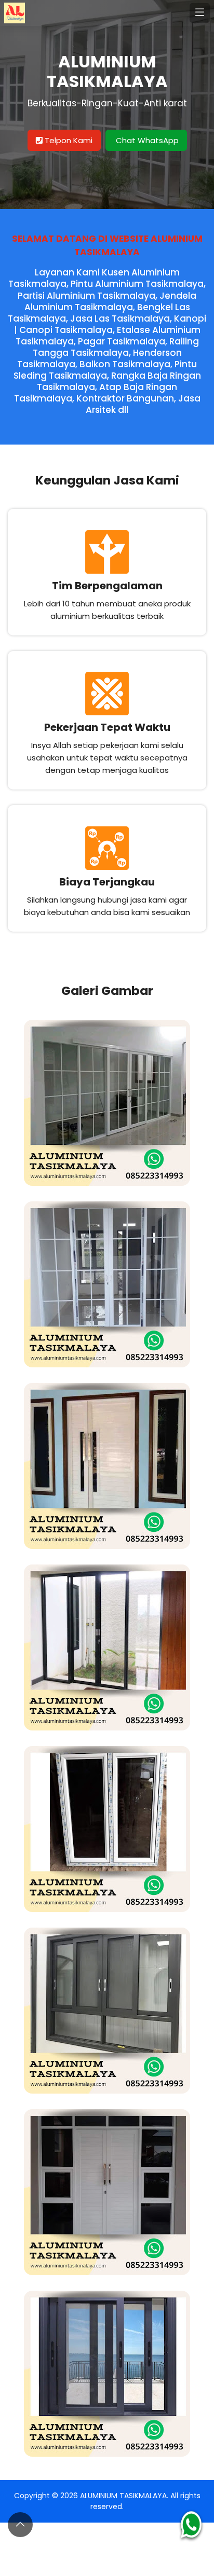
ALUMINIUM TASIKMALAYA (123, 2496)
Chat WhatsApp (146, 140)
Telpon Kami (68, 140)
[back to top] (20, 2525)
